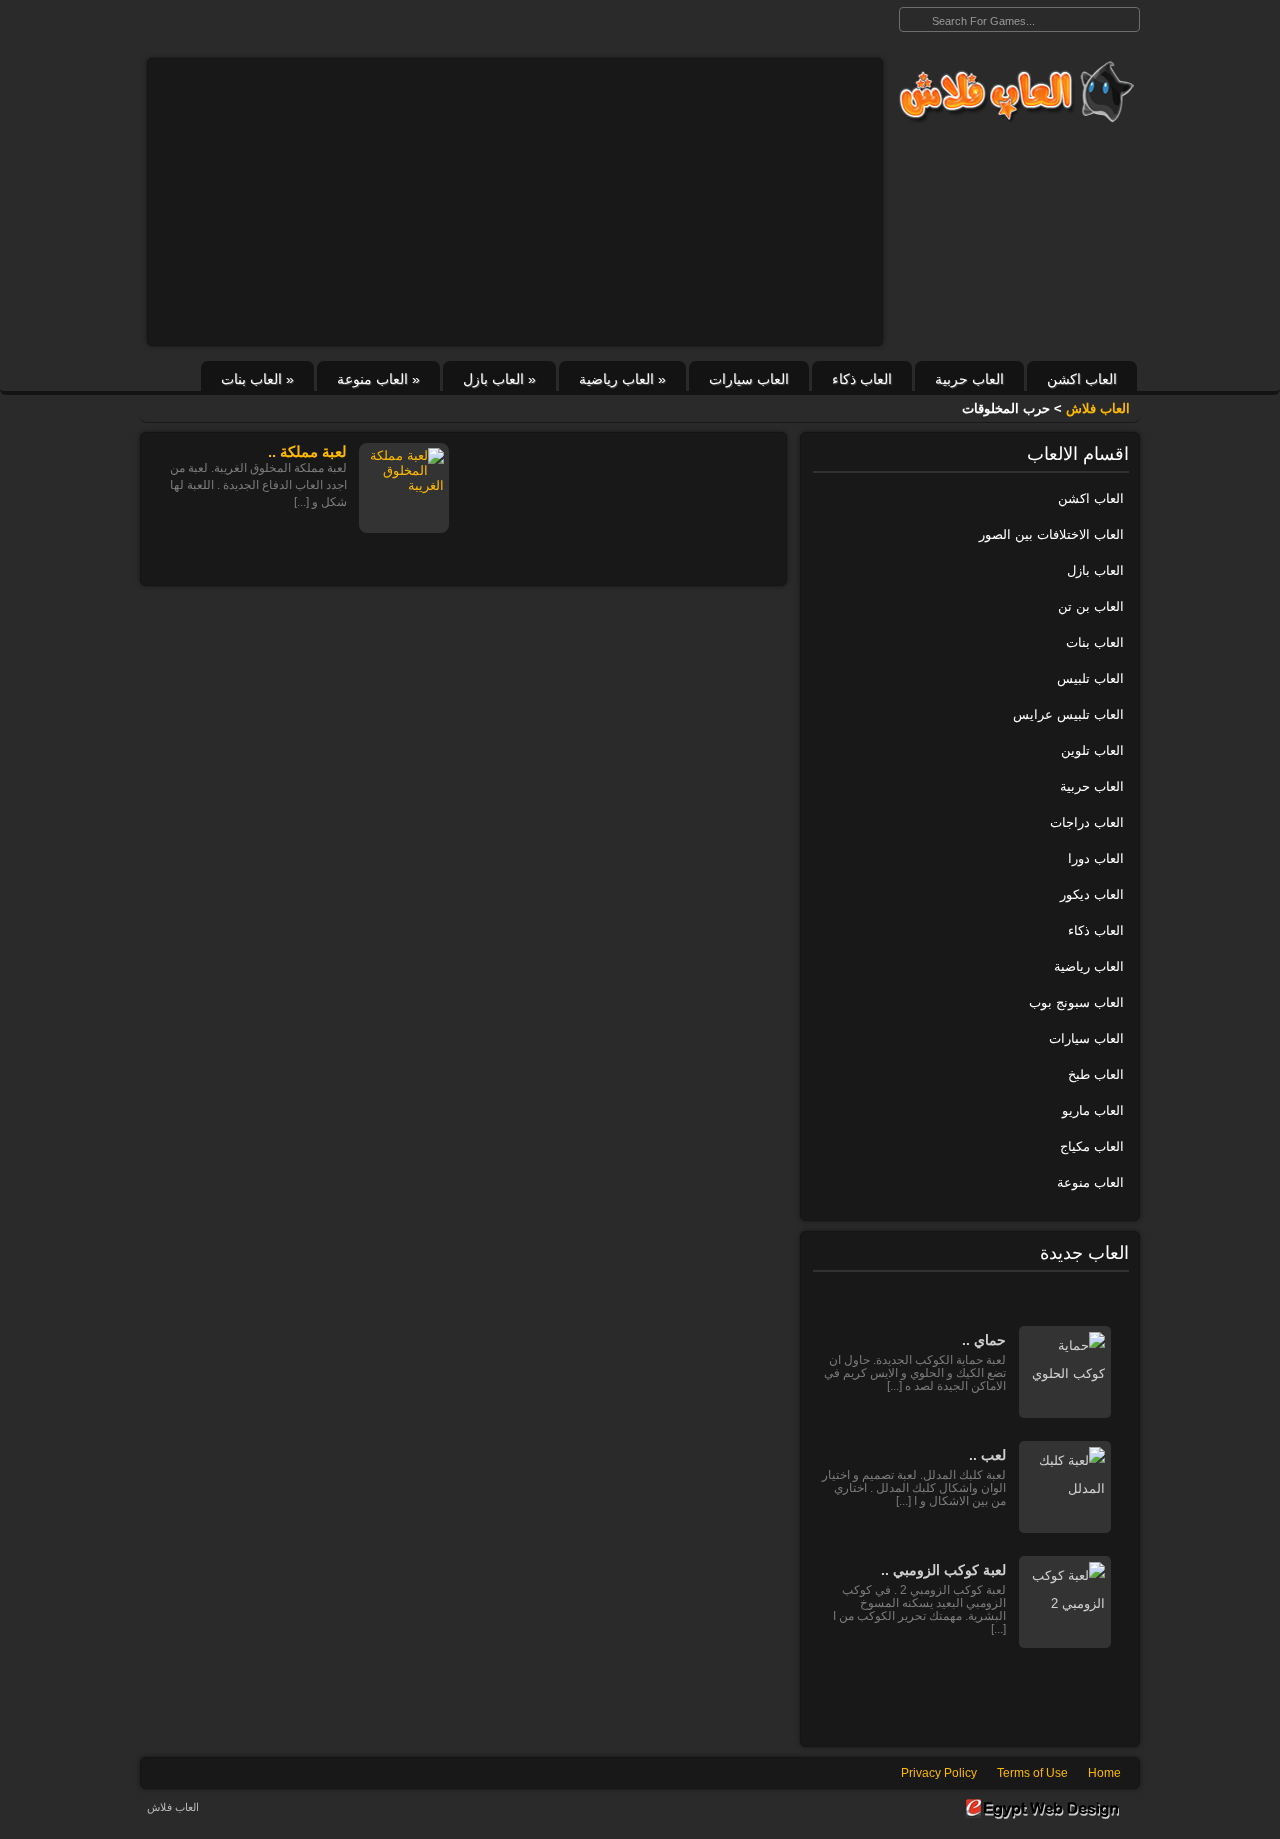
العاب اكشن (1082, 379)
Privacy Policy (939, 1773)
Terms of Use (1032, 1773)
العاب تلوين (1092, 750)
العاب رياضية (622, 379)
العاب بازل (499, 379)
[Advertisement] (515, 202)
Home (1104, 1773)
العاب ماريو (1093, 1110)
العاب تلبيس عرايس (1068, 714)
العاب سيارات (749, 379)
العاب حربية (969, 379)
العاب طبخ (1096, 1074)
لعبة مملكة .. (307, 451)
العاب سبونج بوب (1076, 1002)
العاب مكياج (1092, 1146)
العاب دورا (1096, 858)
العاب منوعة (378, 379)
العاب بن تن (1091, 606)
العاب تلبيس (1090, 678)
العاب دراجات (1087, 822)
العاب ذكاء (862, 379)
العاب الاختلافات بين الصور (1051, 534)
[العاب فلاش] (1011, 92)
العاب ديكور (1092, 894)
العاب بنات (257, 379)
